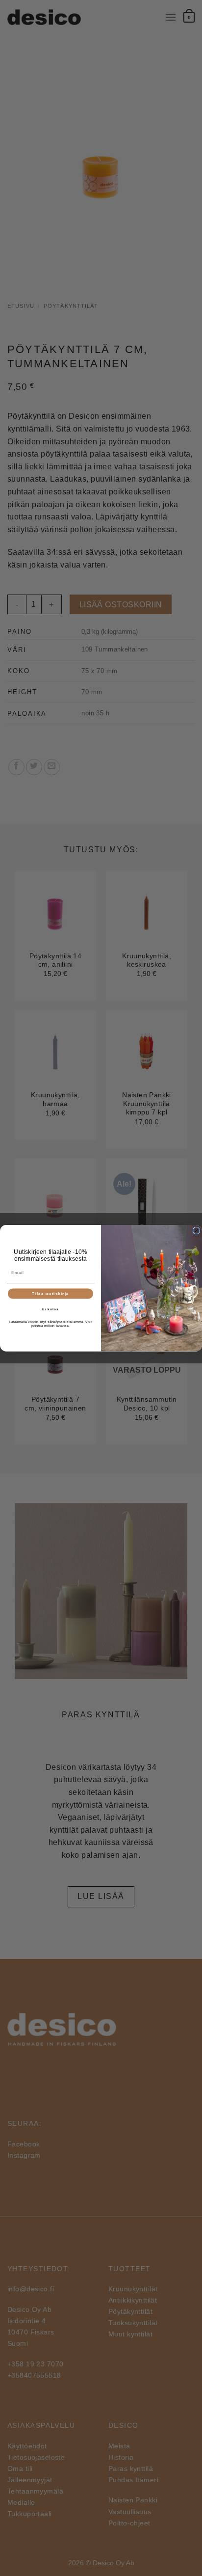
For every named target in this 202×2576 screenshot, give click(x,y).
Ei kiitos (50, 1309)
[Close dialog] (196, 1231)
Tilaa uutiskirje (50, 1293)
